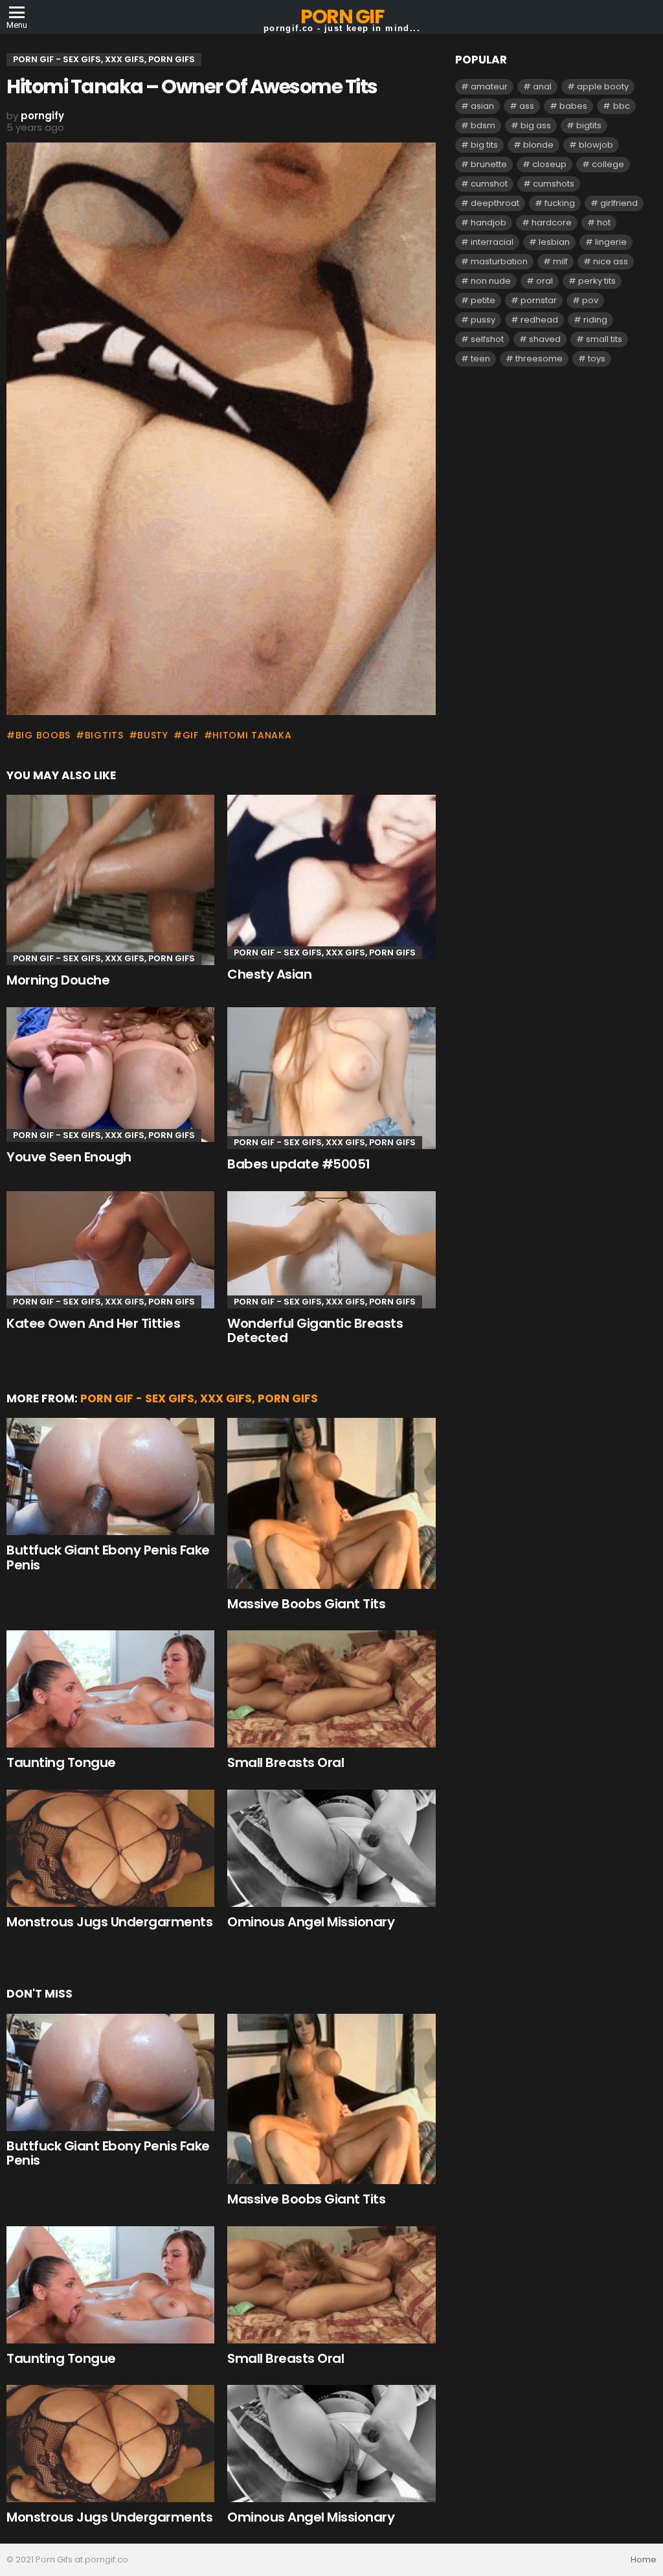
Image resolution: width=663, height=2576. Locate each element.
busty (153, 735)
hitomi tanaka (252, 735)
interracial (492, 242)
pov (590, 300)
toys (597, 359)
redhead (539, 320)
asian (482, 106)
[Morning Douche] (110, 880)
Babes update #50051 (299, 1164)
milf (560, 261)
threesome (539, 359)
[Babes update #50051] (331, 1078)
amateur (489, 86)
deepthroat (495, 203)
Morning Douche (58, 980)
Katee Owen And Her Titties (93, 1323)
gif (191, 735)
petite (483, 300)
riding (595, 320)
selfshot (487, 339)
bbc (622, 106)
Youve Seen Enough (69, 1157)
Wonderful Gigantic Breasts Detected (315, 1331)
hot (604, 222)
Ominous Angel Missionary (311, 1922)
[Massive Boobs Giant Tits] (331, 1503)
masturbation (499, 261)
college (608, 164)
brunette (489, 164)
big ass (536, 125)
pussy (483, 320)
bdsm (483, 125)
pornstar (539, 300)
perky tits (597, 281)
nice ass (611, 261)
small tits (604, 339)
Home (644, 2560)
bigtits (104, 735)
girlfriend (619, 203)
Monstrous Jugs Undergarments (109, 1922)
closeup (549, 164)
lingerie (611, 242)
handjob (489, 222)
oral (545, 281)
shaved (545, 339)
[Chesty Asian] (331, 877)
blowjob (596, 145)
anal (542, 86)
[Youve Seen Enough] (110, 1075)
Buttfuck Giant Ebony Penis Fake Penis (108, 1557)
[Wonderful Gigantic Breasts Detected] (331, 1250)
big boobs (43, 735)
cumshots (554, 184)
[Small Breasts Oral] (331, 1689)
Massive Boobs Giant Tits (306, 1604)
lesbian (554, 242)
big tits (484, 145)
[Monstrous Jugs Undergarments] (110, 1848)
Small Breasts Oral (286, 1762)
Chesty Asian (269, 974)
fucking (560, 203)
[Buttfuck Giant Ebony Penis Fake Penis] (110, 1476)
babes (573, 106)
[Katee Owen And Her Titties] (110, 1250)
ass (527, 106)
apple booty (603, 86)
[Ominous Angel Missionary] (331, 1848)
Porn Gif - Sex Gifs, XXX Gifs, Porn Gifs (104, 958)
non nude (491, 281)
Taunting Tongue (61, 1762)
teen (480, 359)
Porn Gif (342, 17)
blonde (538, 145)
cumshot (489, 184)
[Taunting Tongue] (110, 1689)
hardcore (552, 222)
